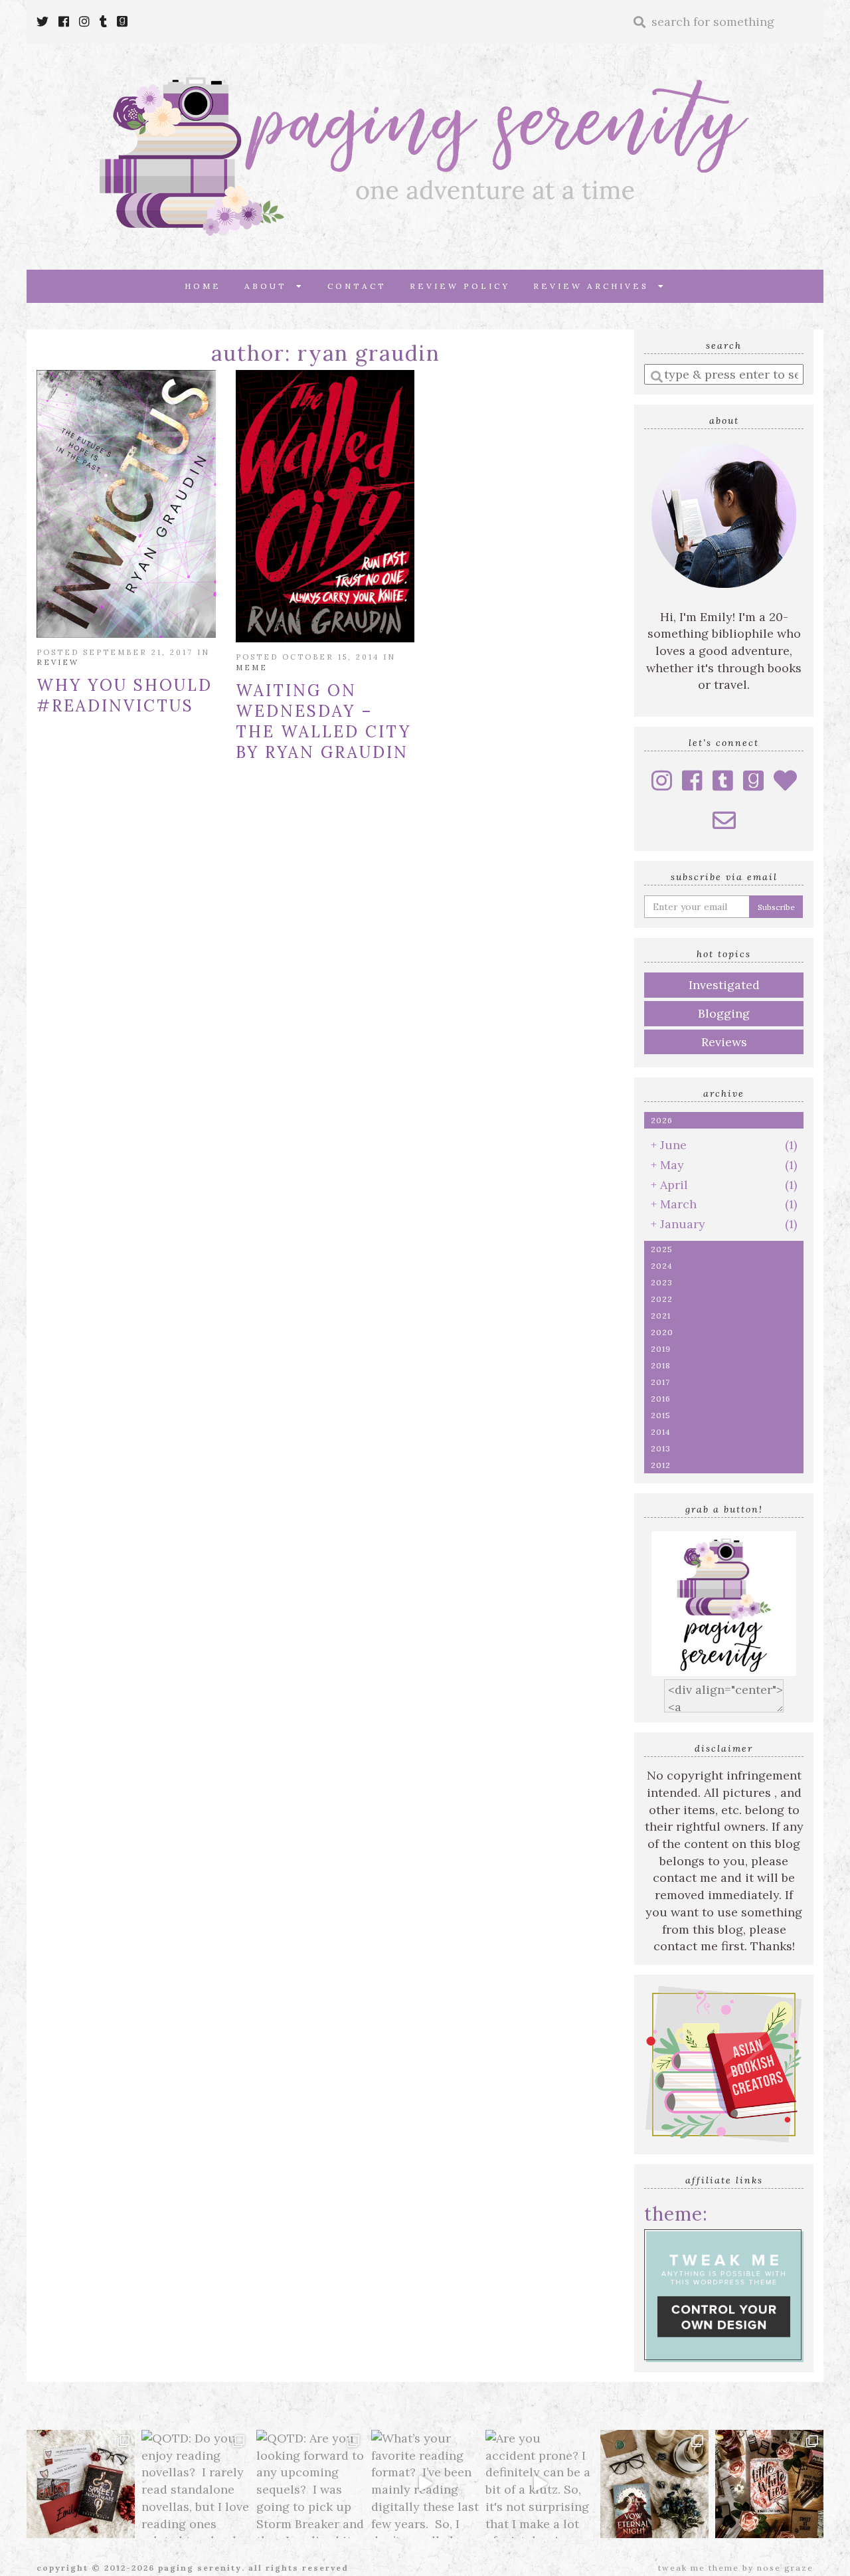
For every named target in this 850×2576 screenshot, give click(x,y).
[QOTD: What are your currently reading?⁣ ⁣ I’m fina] (769, 2484)
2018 (661, 1365)
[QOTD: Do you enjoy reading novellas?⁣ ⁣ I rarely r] (196, 2484)
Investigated (724, 985)
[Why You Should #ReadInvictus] (126, 504)
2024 (662, 1266)
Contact (357, 286)
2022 (662, 1299)
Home (203, 286)
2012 (661, 1465)
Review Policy (460, 286)
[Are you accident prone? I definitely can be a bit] (540, 2484)
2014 (661, 1432)
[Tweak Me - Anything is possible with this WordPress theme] (724, 2294)
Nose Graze (785, 2568)
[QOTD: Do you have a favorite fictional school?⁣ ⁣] (81, 2484)
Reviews (724, 1042)
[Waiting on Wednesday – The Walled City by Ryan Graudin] (325, 506)
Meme (252, 668)
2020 (662, 1332)
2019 (661, 1349)
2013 (661, 1448)
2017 (660, 1382)
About (270, 286)
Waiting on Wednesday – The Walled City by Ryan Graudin (323, 721)
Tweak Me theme (699, 2568)
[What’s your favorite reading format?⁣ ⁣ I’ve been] (425, 2484)
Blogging (724, 1013)
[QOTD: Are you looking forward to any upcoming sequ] (310, 2484)
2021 (661, 1316)
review (58, 662)
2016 (661, 1399)
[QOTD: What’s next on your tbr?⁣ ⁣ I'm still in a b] (654, 2484)
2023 (662, 1282)
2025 (662, 1249)
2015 (661, 1415)
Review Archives (596, 286)
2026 (662, 1120)
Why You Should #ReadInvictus (125, 695)
